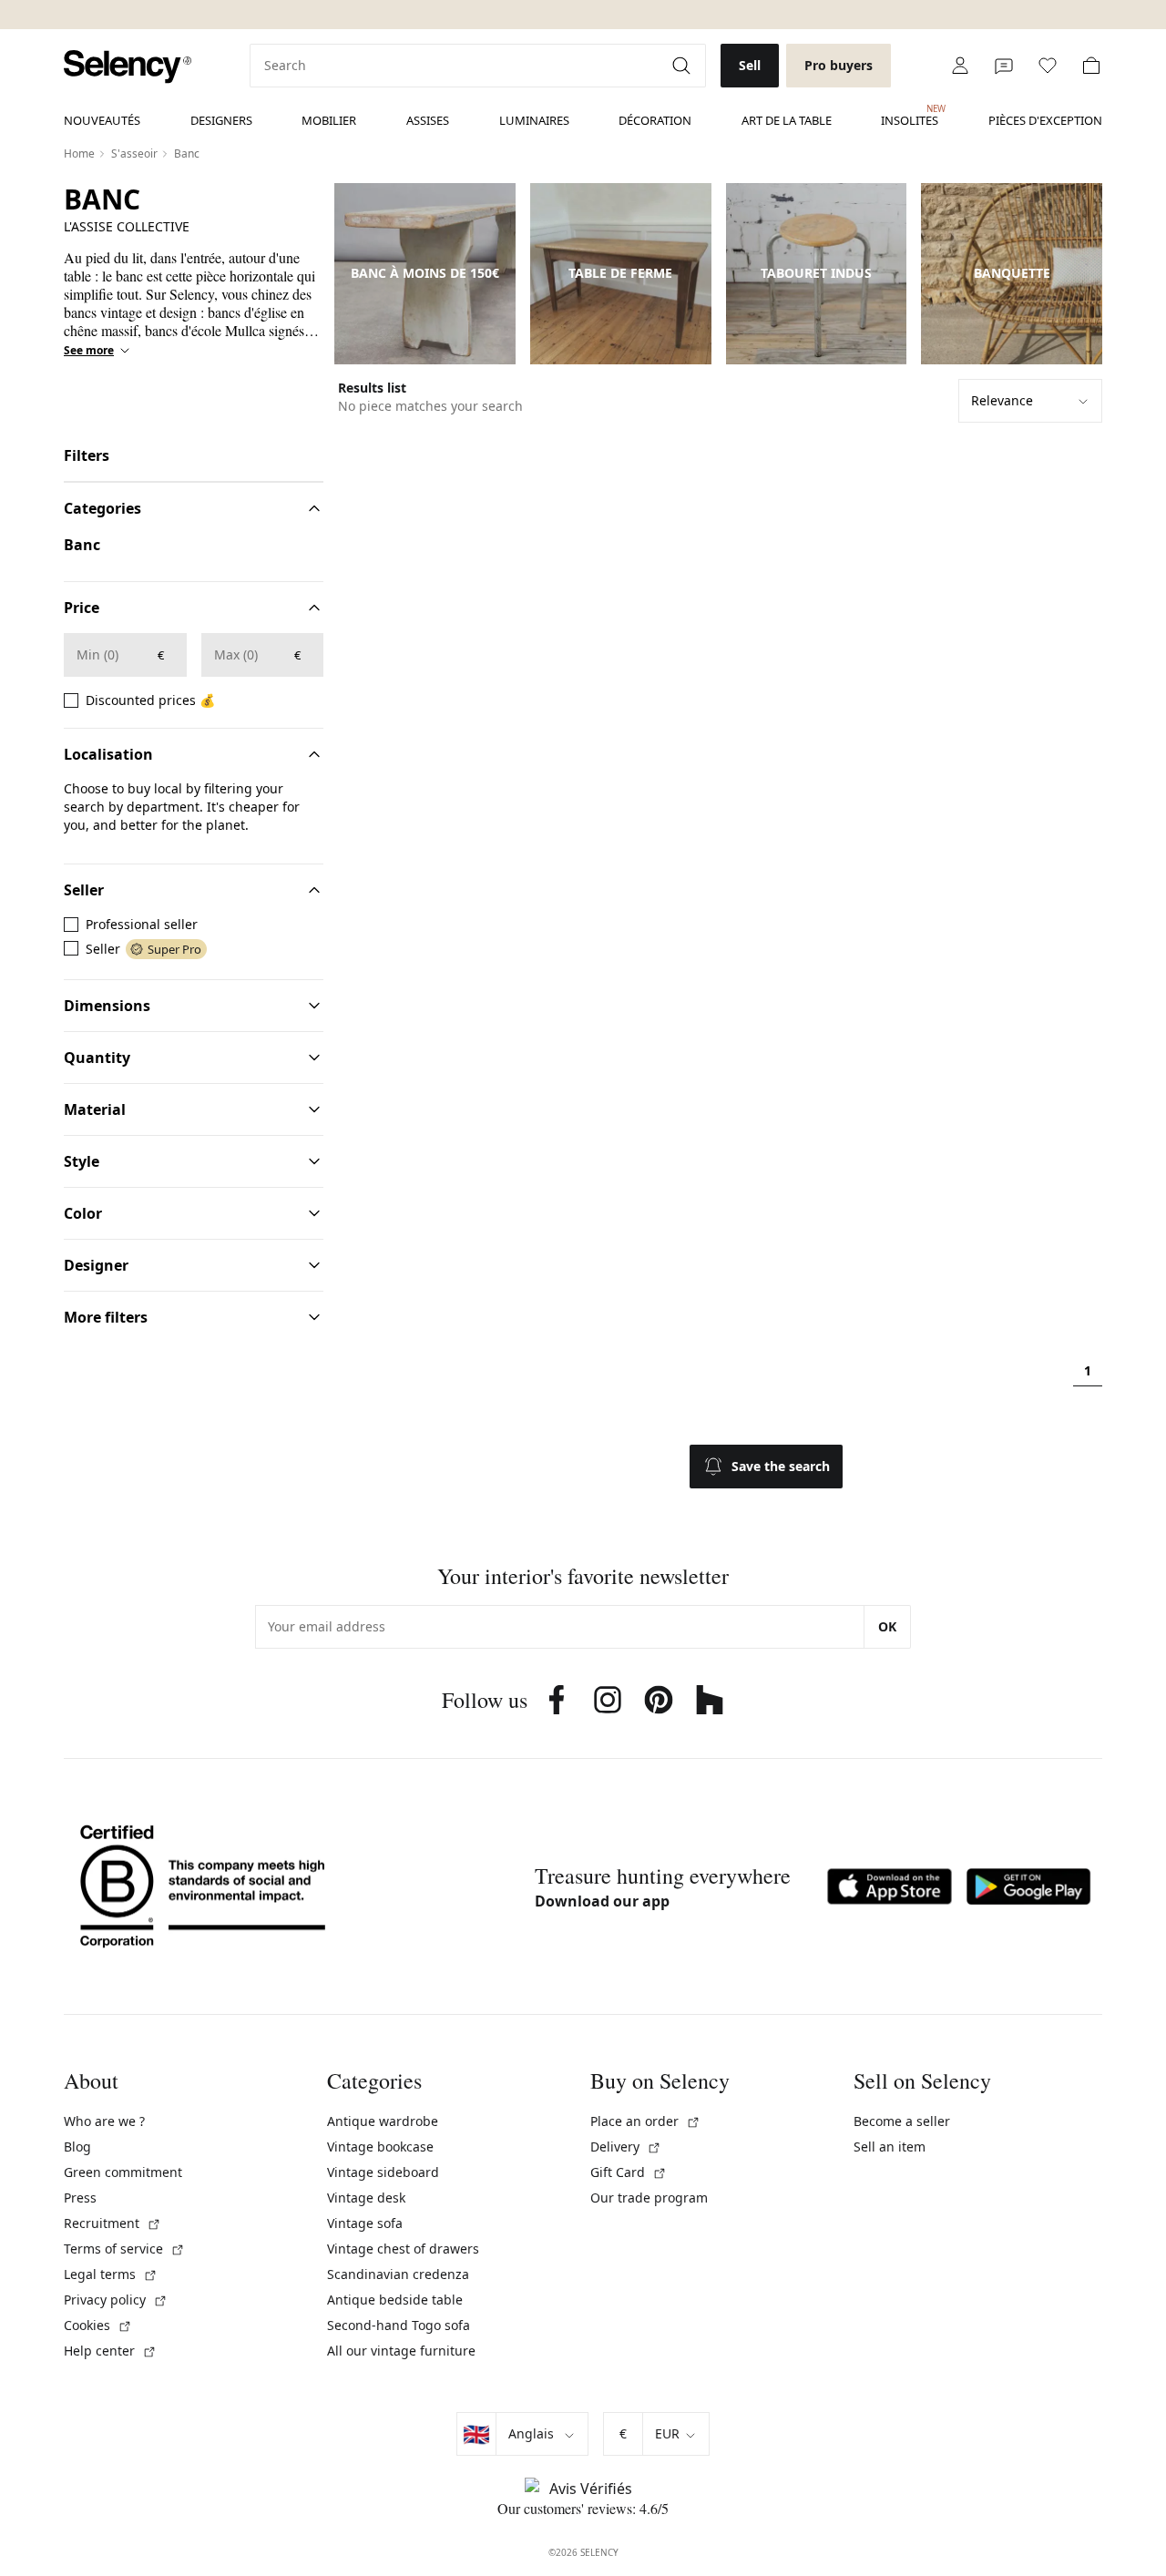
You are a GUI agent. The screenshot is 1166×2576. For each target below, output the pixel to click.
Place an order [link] (645, 2121)
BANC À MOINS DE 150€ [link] (425, 273)
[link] (128, 67)
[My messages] (1004, 66)
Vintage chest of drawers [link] (403, 2249)
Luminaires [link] (534, 120)
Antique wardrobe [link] (383, 2121)
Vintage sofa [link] (365, 2223)
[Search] (683, 66)
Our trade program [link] (649, 2198)
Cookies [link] (98, 2325)
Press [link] (80, 2198)
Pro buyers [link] (839, 65)
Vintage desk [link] (366, 2198)
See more (89, 351)
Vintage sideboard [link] (383, 2172)
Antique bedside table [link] (395, 2300)
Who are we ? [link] (104, 2121)
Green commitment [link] (123, 2172)
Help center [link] (110, 2351)
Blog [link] (77, 2147)
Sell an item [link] (890, 2147)
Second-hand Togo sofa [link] (399, 2325)
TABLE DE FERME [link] (620, 273)
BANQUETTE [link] (1012, 273)
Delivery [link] (626, 2147)
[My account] (960, 66)
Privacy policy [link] (116, 2300)
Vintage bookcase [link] (380, 2147)
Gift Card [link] (629, 2172)
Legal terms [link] (111, 2274)
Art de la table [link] (787, 120)
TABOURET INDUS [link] (816, 273)
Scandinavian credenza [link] (398, 2274)
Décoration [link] (655, 120)
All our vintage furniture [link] (401, 2351)
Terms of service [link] (124, 2249)
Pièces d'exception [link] (1045, 120)
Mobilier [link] (329, 120)
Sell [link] (750, 65)
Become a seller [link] (902, 2121)
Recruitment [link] (113, 2223)
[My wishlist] (1048, 66)
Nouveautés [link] (102, 120)
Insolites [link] (910, 116)
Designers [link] (221, 120)
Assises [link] (428, 120)
